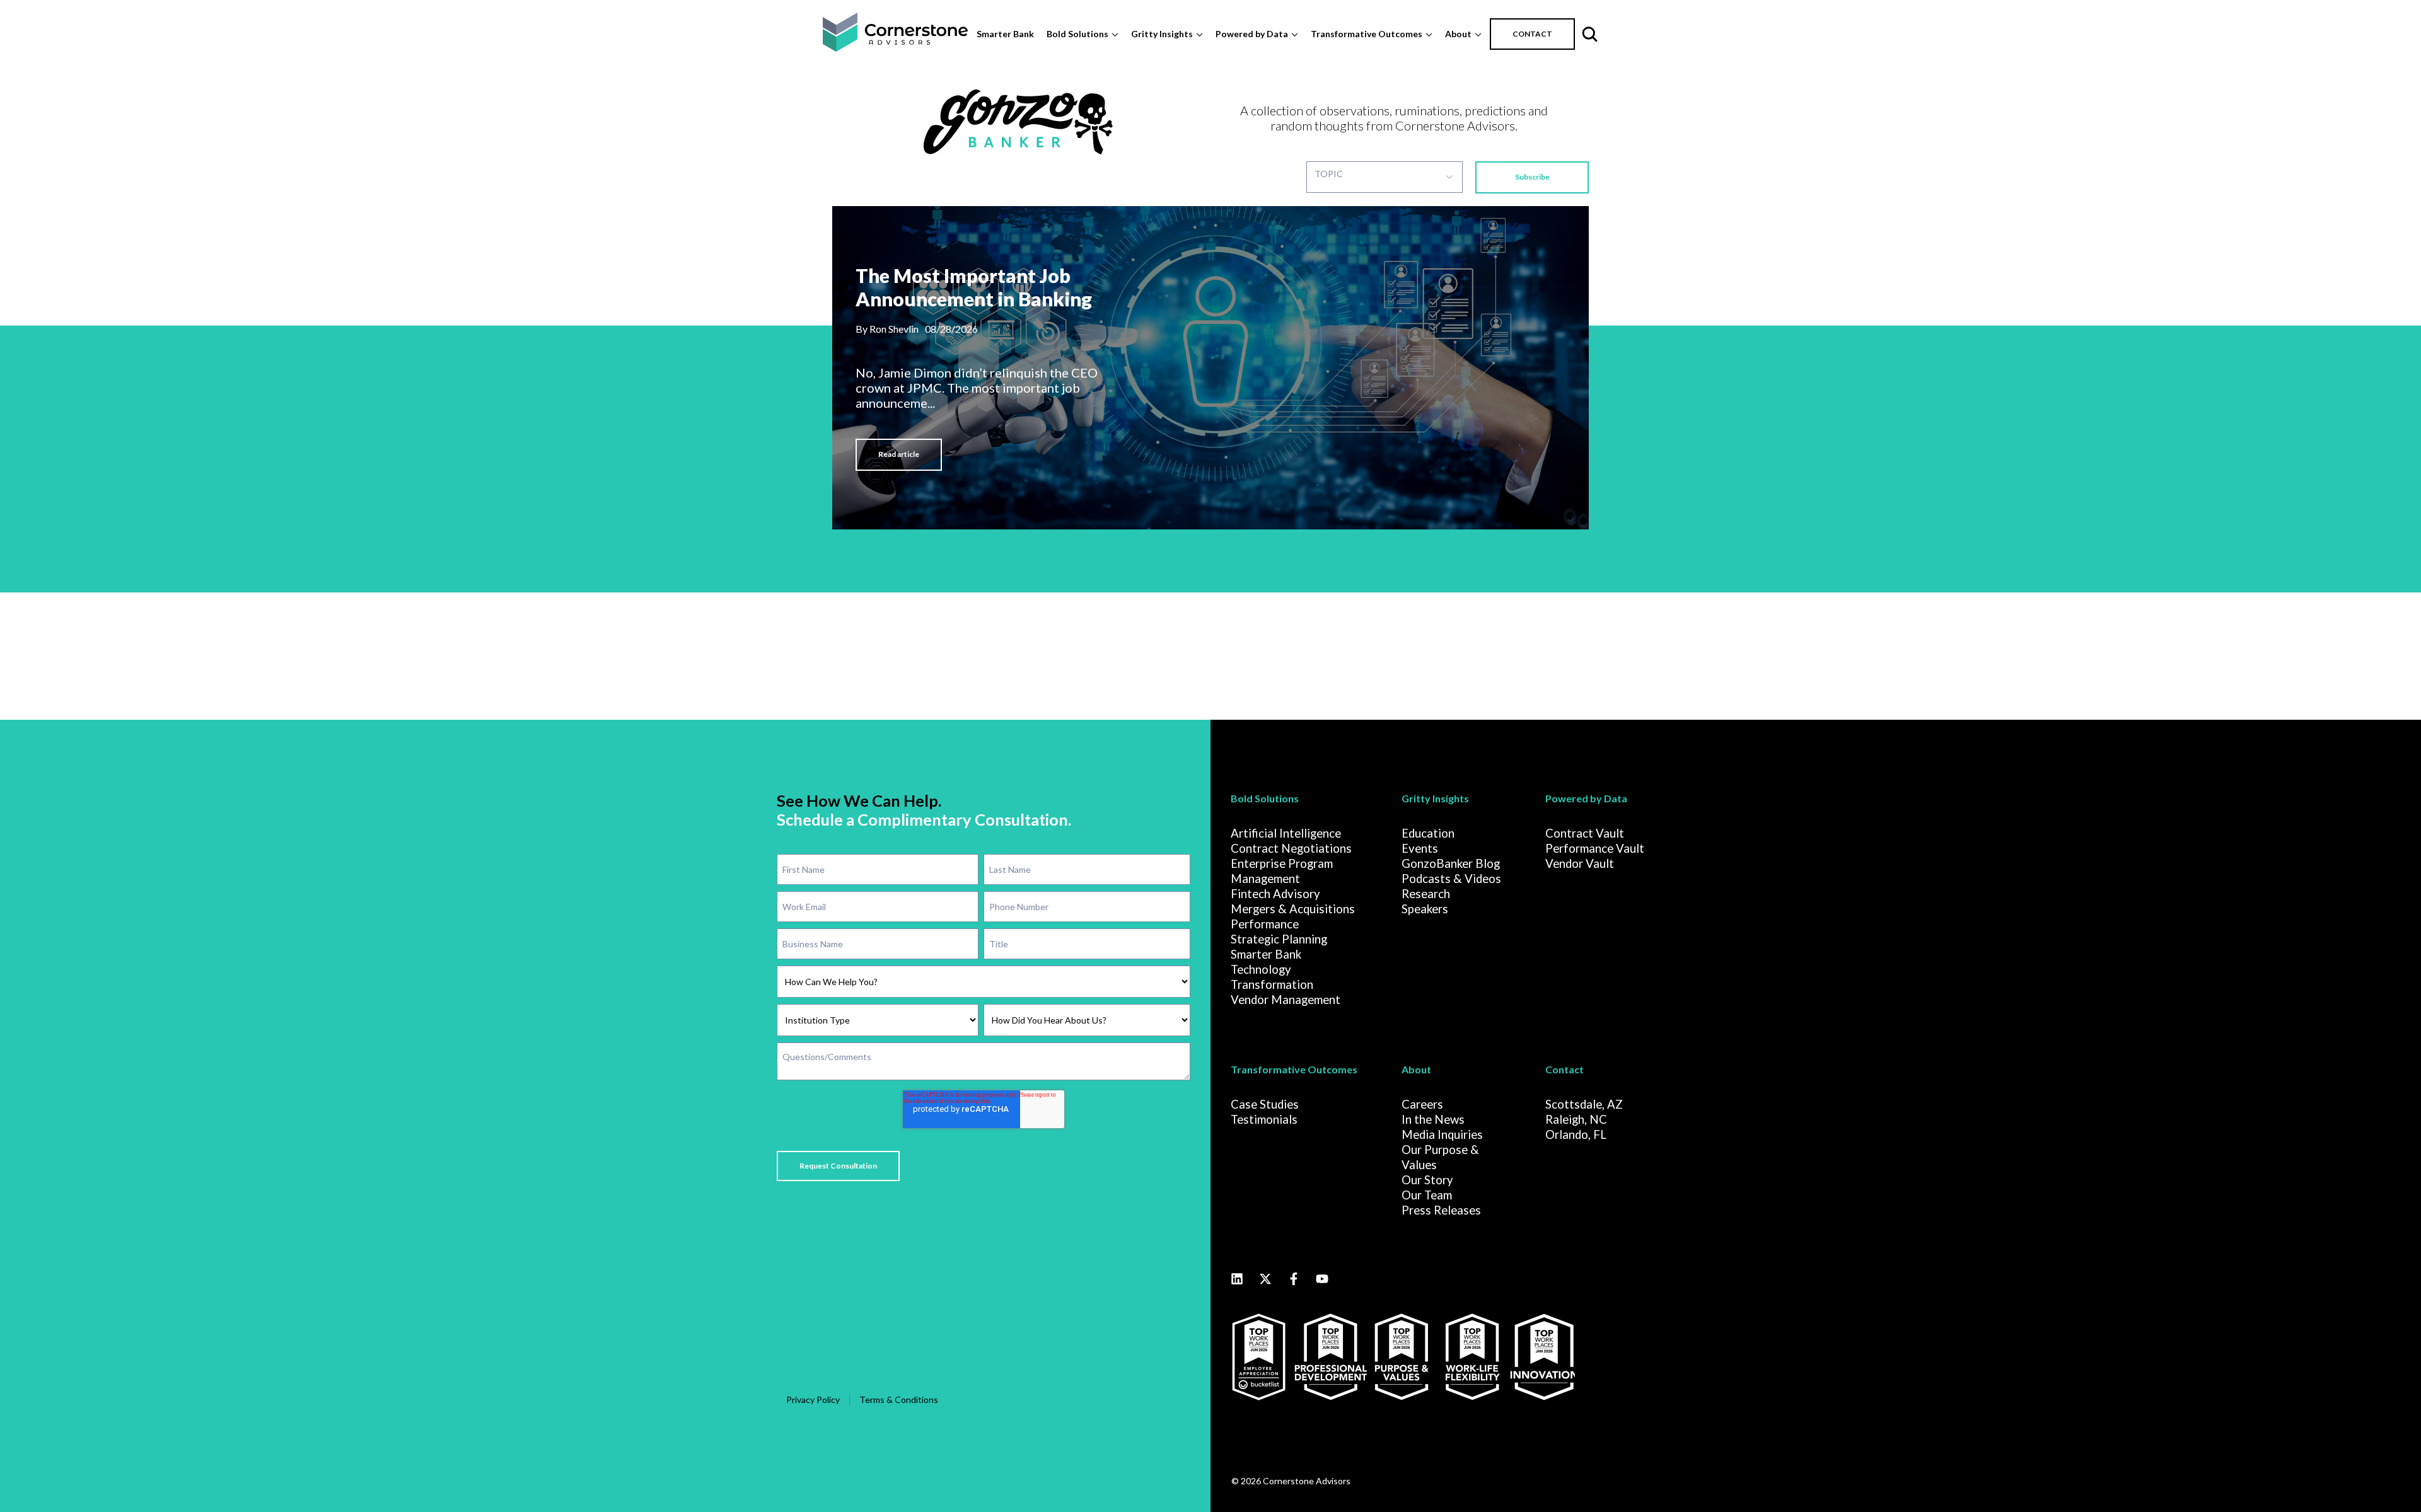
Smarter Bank (1005, 34)
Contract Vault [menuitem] (1585, 833)
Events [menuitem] (1420, 848)
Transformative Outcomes (1367, 34)
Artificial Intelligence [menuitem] (1286, 833)
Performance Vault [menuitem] (1595, 848)
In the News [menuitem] (1433, 1119)
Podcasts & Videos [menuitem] (1451, 879)
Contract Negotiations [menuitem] (1291, 848)
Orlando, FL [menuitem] (1576, 1134)
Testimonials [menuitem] (1264, 1119)
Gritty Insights (1162, 34)
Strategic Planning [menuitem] (1279, 939)
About (1458, 34)
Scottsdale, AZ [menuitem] (1584, 1104)
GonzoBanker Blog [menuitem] (1451, 863)
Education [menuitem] (1428, 833)
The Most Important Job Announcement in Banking (974, 287)
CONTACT (1532, 34)
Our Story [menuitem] (1427, 1180)
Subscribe (1532, 177)
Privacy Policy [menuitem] (813, 1399)
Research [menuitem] (1426, 894)
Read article (899, 454)
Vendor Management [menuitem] (1286, 1000)
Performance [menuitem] (1265, 924)
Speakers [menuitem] (1425, 909)
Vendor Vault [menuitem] (1580, 863)
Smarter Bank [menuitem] (1266, 954)
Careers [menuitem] (1422, 1104)
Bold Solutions (1077, 34)
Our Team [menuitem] (1427, 1195)
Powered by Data (1252, 34)
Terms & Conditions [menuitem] (899, 1399)
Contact (1565, 1069)
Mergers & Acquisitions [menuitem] (1293, 909)
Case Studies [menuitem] (1265, 1104)
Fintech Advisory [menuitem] (1275, 894)
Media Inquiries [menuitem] (1442, 1134)
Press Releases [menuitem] (1441, 1210)
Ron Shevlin (894, 329)
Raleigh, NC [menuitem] (1576, 1119)
